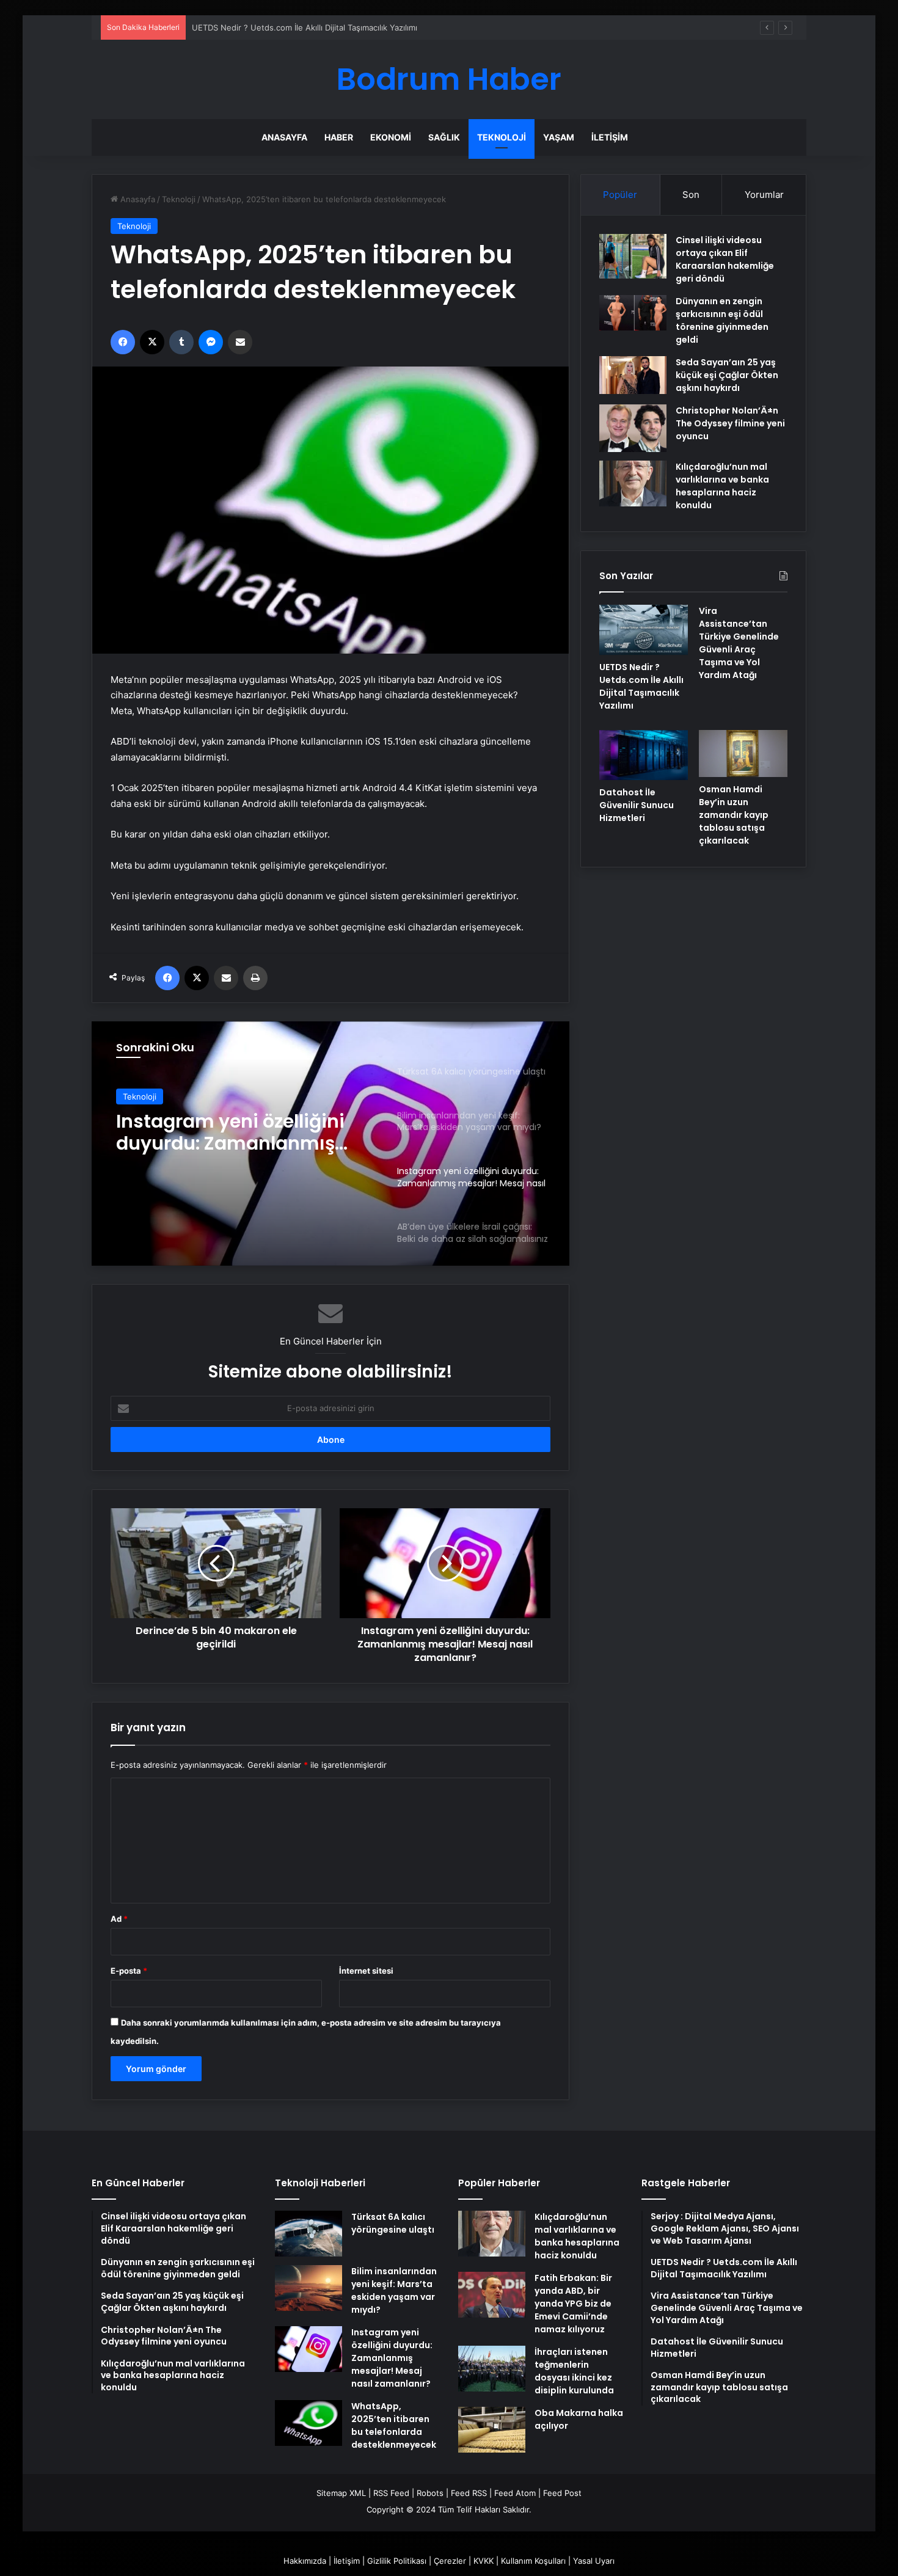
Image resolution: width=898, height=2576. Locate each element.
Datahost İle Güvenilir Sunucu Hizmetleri (637, 805)
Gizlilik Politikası (397, 2561)
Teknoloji (502, 137)
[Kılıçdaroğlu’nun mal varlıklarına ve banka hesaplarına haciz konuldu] (633, 483)
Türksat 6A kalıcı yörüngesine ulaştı (393, 2223)
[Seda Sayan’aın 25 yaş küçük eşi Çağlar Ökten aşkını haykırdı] (633, 375)
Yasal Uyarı (594, 2561)
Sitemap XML (341, 2493)
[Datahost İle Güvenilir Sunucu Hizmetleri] (644, 755)
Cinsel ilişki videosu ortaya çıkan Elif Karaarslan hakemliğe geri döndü (725, 259)
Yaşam (559, 137)
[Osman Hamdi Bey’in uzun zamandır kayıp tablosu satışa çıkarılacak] (743, 753)
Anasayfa (284, 137)
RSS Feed (391, 2493)
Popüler (620, 195)
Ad (119, 1919)
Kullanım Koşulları (533, 2561)
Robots (430, 2493)
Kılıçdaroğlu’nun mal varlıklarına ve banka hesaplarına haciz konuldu (722, 486)
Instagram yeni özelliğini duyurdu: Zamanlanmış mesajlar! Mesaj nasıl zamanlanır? (230, 1133)
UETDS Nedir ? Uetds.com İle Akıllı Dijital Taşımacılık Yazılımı (641, 686)
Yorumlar (764, 195)
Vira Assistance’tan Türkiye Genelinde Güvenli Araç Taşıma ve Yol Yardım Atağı (739, 643)
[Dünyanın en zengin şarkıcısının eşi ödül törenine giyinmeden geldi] (633, 313)
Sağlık (444, 137)
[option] (330, 1144)
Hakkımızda (305, 2561)
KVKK (484, 2561)
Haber (339, 137)
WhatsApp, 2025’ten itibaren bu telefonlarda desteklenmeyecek (394, 2425)
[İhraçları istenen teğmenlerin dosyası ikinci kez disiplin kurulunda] (492, 2369)
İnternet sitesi (366, 1971)
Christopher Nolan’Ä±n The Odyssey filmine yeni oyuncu (730, 423)
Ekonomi (391, 137)
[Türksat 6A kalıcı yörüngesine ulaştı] (308, 2234)
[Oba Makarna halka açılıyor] (492, 2430)
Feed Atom (515, 2493)
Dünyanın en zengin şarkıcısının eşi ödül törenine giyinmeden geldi (722, 320)
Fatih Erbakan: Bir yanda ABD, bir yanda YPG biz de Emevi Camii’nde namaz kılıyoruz (573, 2304)
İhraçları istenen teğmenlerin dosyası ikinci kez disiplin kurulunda (574, 2371)
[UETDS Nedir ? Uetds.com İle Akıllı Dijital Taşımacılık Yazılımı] (644, 630)
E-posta (129, 1971)
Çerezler (450, 2561)
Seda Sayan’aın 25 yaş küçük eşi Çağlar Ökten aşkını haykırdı (727, 375)
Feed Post (562, 2493)
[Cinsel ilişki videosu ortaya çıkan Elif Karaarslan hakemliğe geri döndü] (633, 256)
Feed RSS (469, 2493)
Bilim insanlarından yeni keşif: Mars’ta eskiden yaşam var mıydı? (394, 2290)
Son (691, 195)
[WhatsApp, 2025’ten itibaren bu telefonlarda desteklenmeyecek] (308, 2423)
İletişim (610, 137)
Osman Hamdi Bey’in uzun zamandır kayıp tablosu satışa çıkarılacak (734, 815)
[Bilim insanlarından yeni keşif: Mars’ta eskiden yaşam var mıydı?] (308, 2288)
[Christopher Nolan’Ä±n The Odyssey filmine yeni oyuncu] (633, 428)
